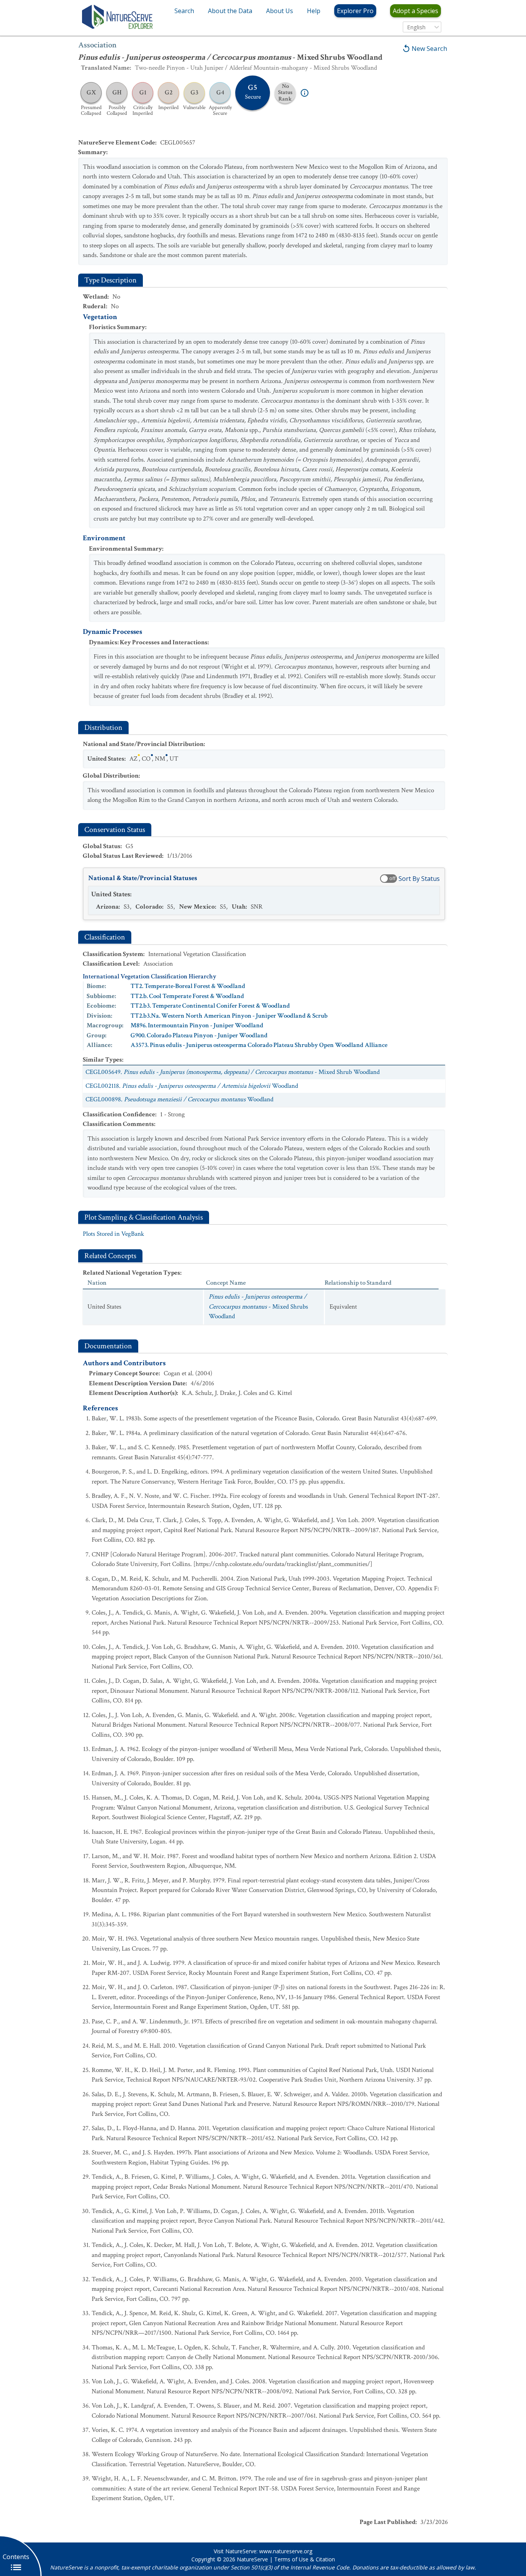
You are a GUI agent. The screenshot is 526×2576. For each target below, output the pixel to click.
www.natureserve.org (286, 2551)
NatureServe (252, 2559)
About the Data (230, 11)
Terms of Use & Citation (305, 2559)
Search (184, 11)
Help (314, 11)
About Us (280, 11)
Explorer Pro (355, 11)
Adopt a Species (415, 11)
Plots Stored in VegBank (113, 1234)
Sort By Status (419, 879)
